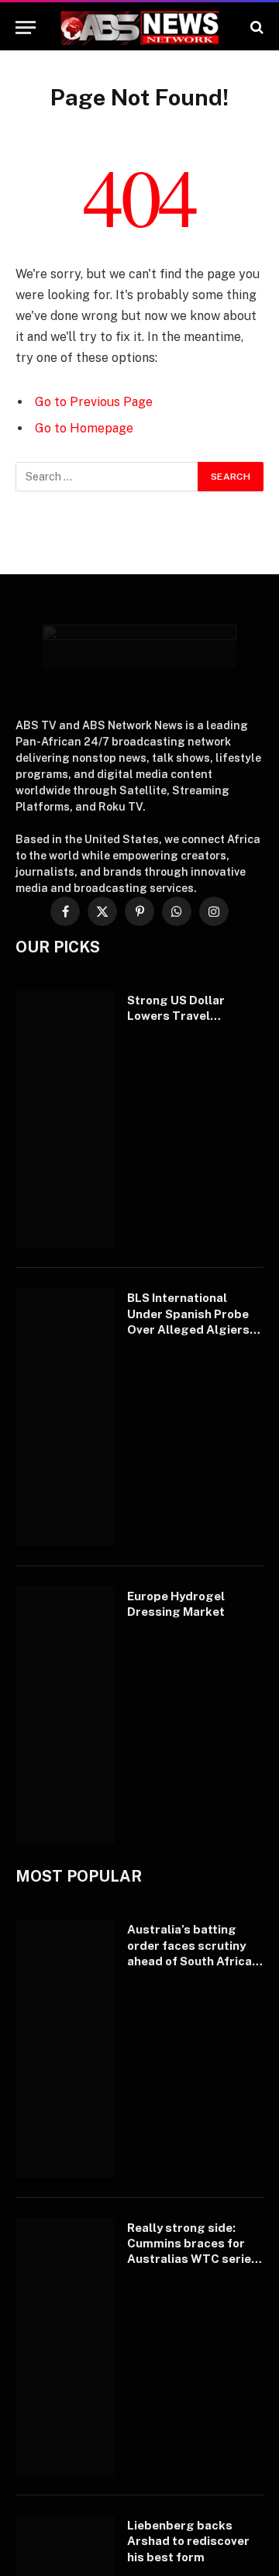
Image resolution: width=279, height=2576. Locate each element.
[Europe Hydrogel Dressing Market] (65, 1715)
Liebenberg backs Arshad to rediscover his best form (188, 2541)
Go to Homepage (84, 428)
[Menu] (26, 28)
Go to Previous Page (94, 402)
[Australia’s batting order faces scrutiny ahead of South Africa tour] (65, 2048)
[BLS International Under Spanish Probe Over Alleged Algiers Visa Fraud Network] (65, 1417)
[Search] (255, 28)
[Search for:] (107, 477)
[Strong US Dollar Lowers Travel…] (65, 1119)
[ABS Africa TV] (139, 28)
